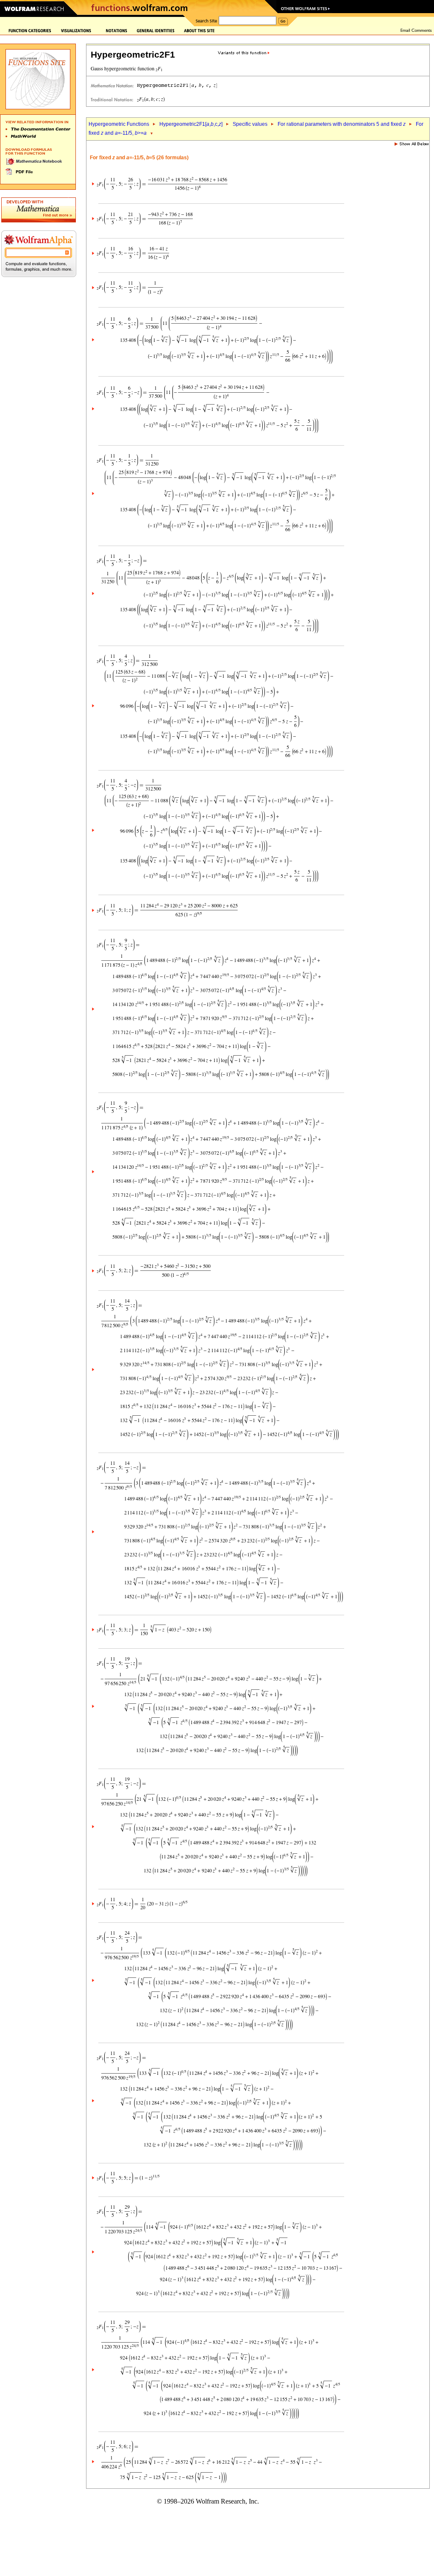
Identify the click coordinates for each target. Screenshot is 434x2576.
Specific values (250, 124)
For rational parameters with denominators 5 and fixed (342, 124)
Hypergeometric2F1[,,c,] (191, 124)
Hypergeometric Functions (119, 124)
